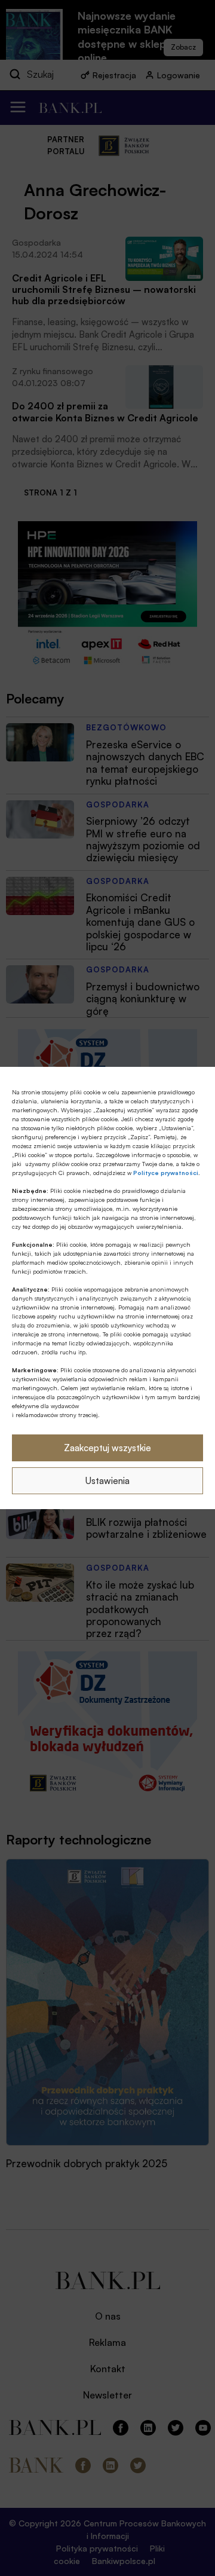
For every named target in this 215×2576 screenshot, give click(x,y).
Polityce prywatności (166, 1173)
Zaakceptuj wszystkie (107, 1448)
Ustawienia (107, 1481)
